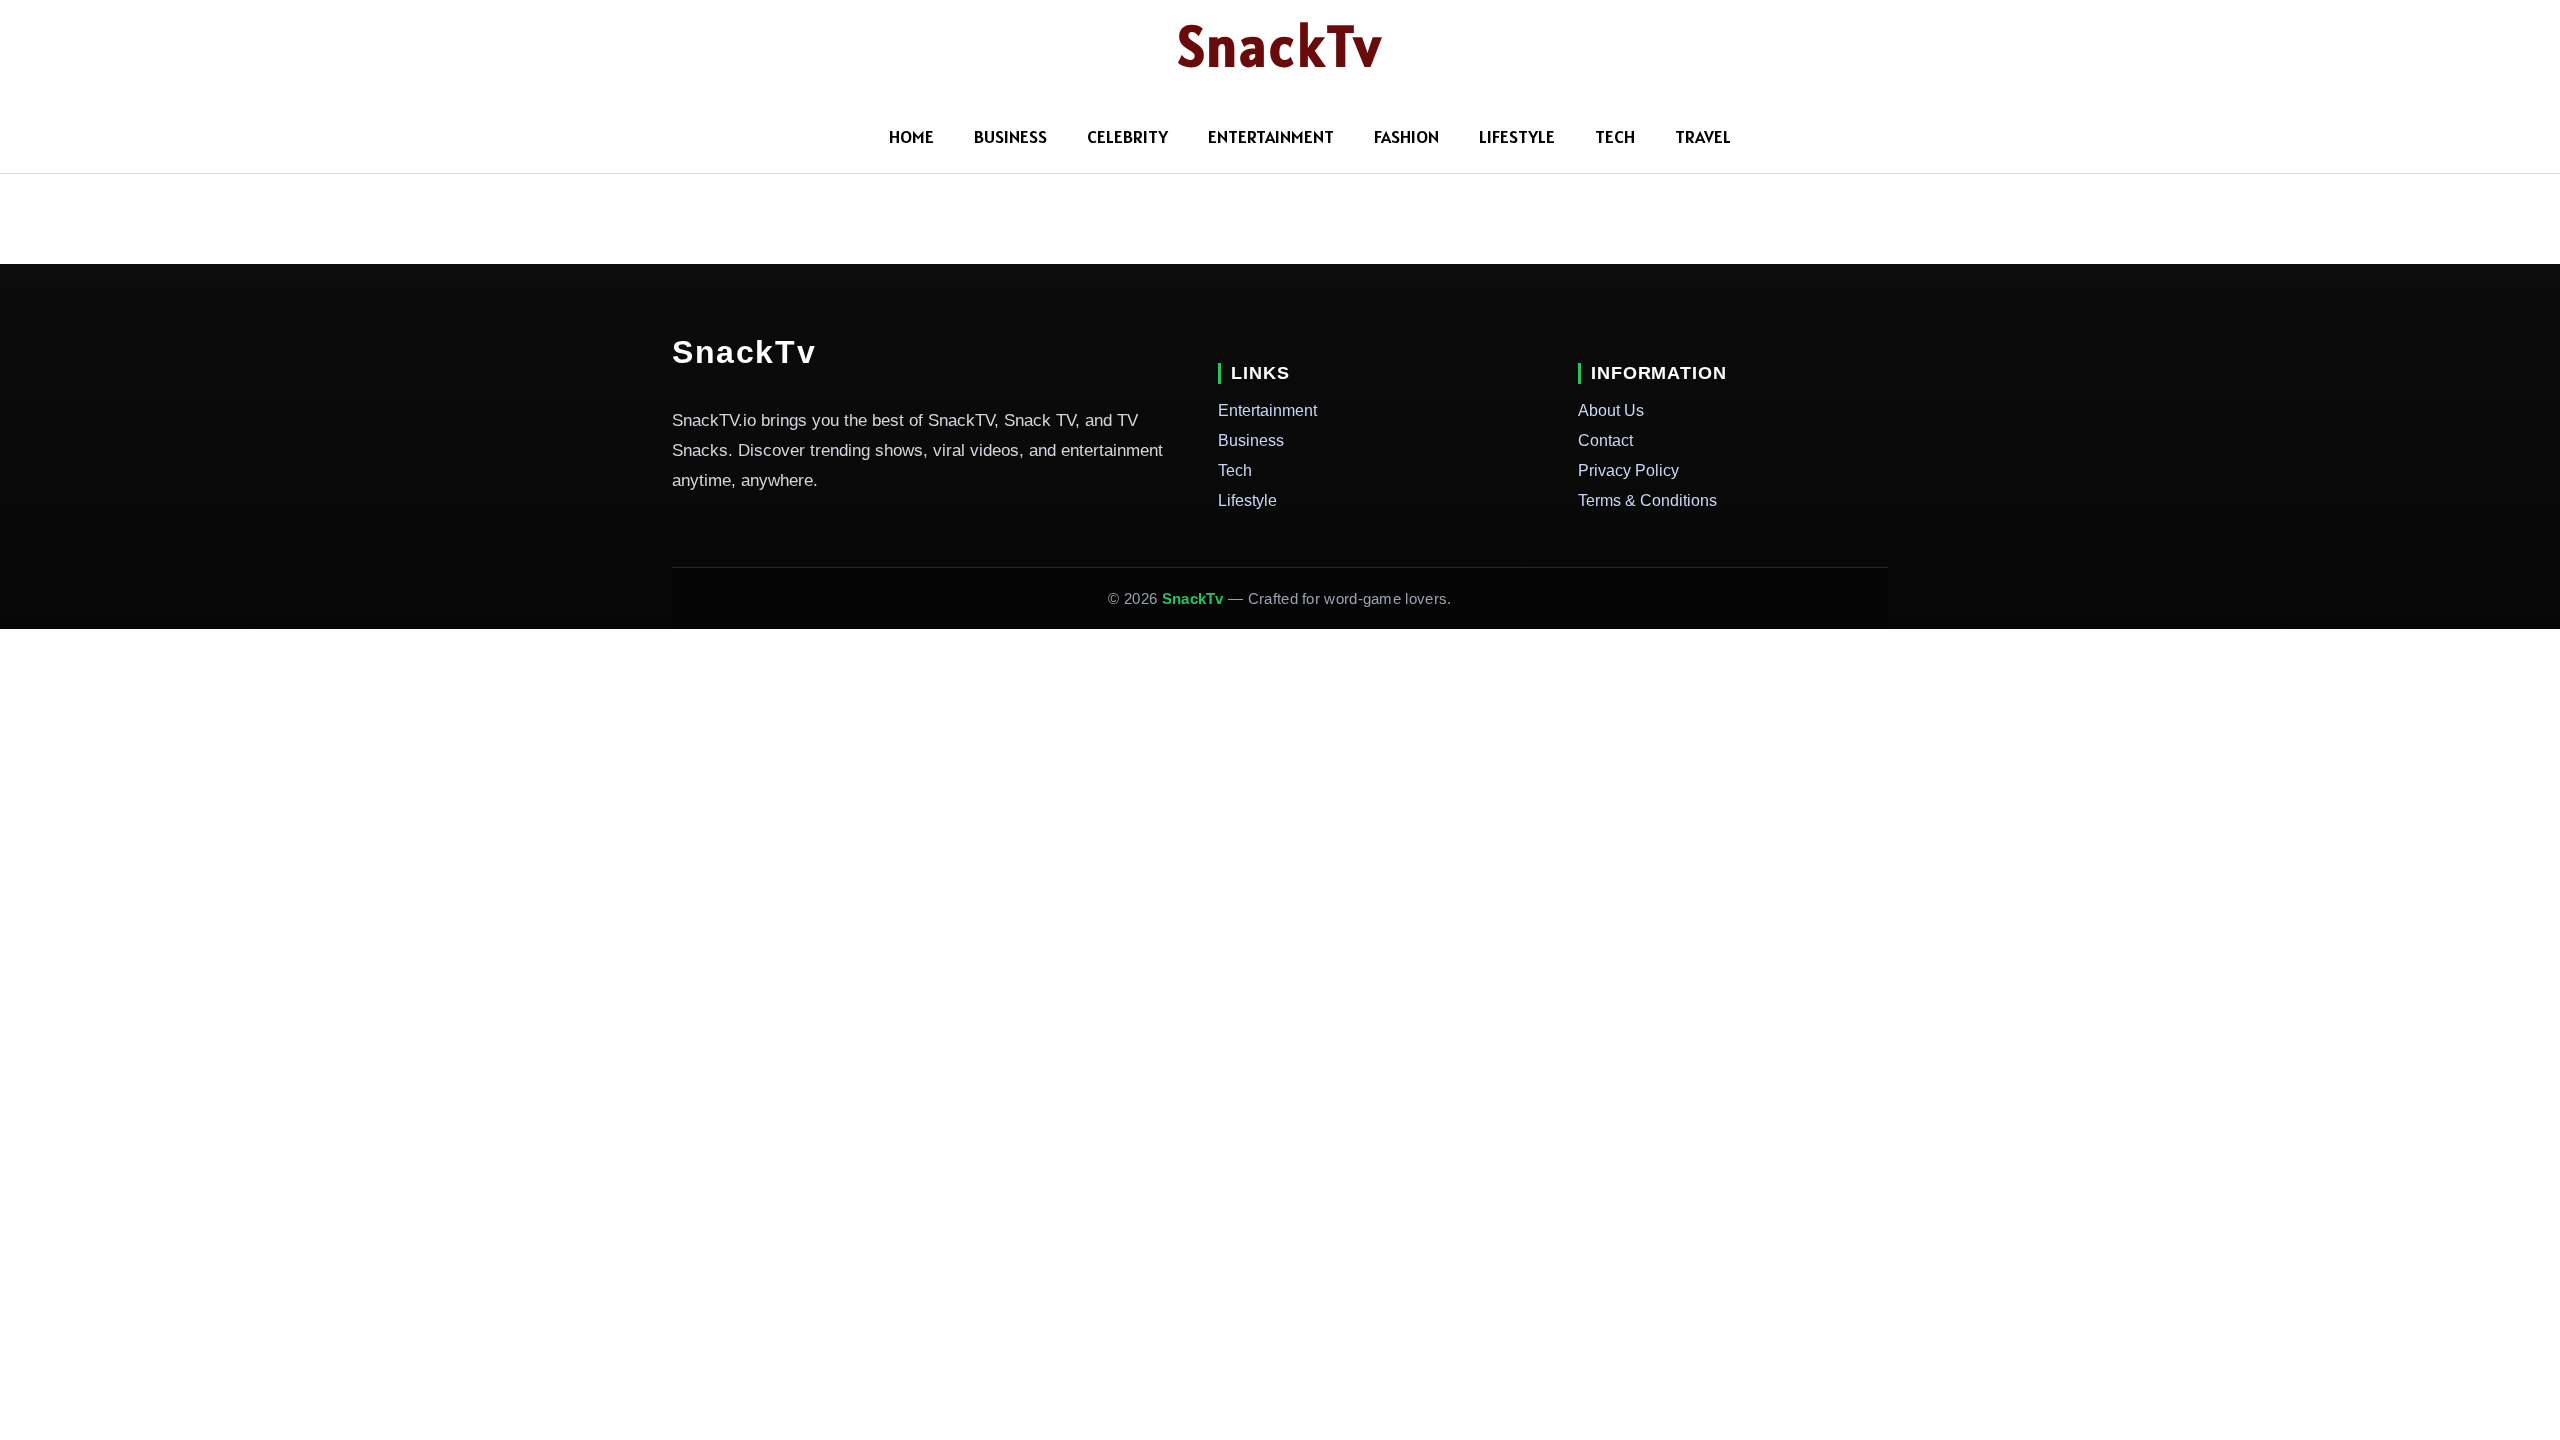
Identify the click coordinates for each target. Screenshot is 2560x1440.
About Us (1611, 410)
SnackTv (1280, 46)
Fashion (1406, 136)
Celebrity (1127, 136)
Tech (1615, 136)
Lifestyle (1517, 136)
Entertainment (1271, 136)
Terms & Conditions (1647, 500)
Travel (1703, 136)
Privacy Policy (1628, 470)
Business (1010, 136)
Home (911, 136)
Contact (1605, 440)
